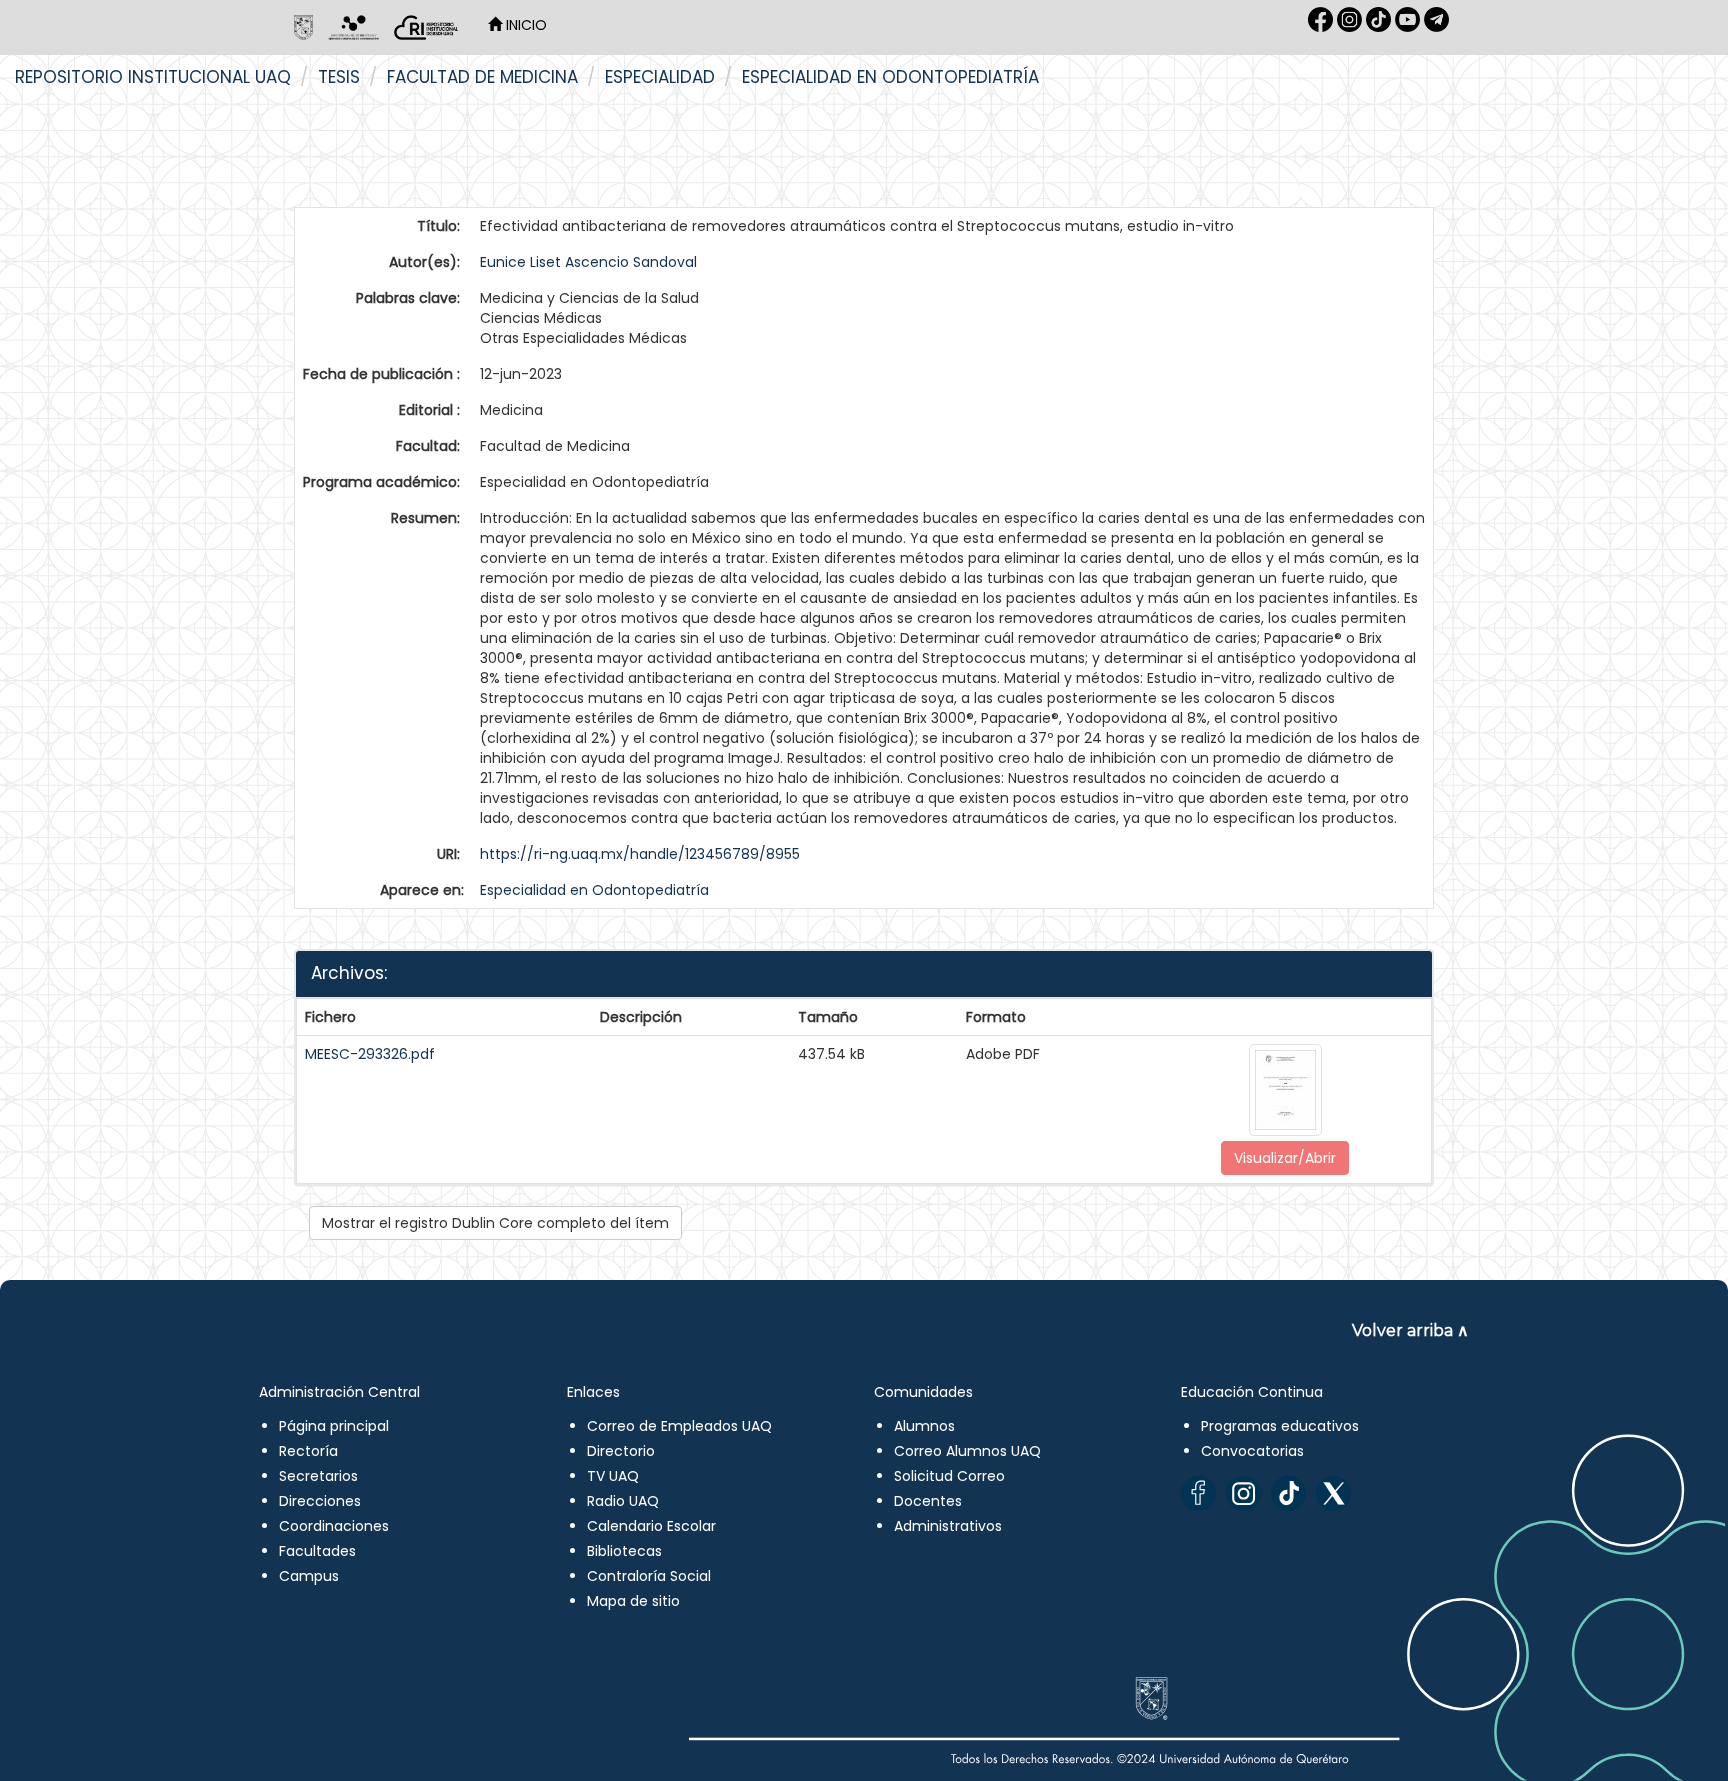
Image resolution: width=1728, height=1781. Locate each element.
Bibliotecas (624, 1551)
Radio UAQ (623, 1501)
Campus (309, 1576)
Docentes (928, 1501)
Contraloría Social (649, 1576)
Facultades (317, 1551)
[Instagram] (1243, 1493)
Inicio (524, 25)
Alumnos (924, 1426)
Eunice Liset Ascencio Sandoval (588, 262)
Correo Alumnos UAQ (967, 1451)
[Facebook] (1198, 1493)
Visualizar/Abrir (1285, 1158)
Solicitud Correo (949, 1476)
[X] (1333, 1493)
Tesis (339, 77)
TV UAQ (613, 1476)
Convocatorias (1252, 1451)
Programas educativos (1280, 1426)
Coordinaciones (334, 1526)
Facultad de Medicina (482, 77)
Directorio (621, 1451)
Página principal (334, 1426)
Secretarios (318, 1476)
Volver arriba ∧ (1410, 1330)
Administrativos (948, 1526)
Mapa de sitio (633, 1601)
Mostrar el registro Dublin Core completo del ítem (495, 1223)
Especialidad (660, 77)
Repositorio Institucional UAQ (153, 77)
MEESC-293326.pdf (370, 1054)
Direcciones (320, 1501)
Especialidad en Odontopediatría (890, 77)
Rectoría (308, 1451)
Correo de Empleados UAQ (679, 1426)
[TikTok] (1288, 1493)
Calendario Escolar (651, 1526)
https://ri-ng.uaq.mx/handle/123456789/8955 (640, 854)
